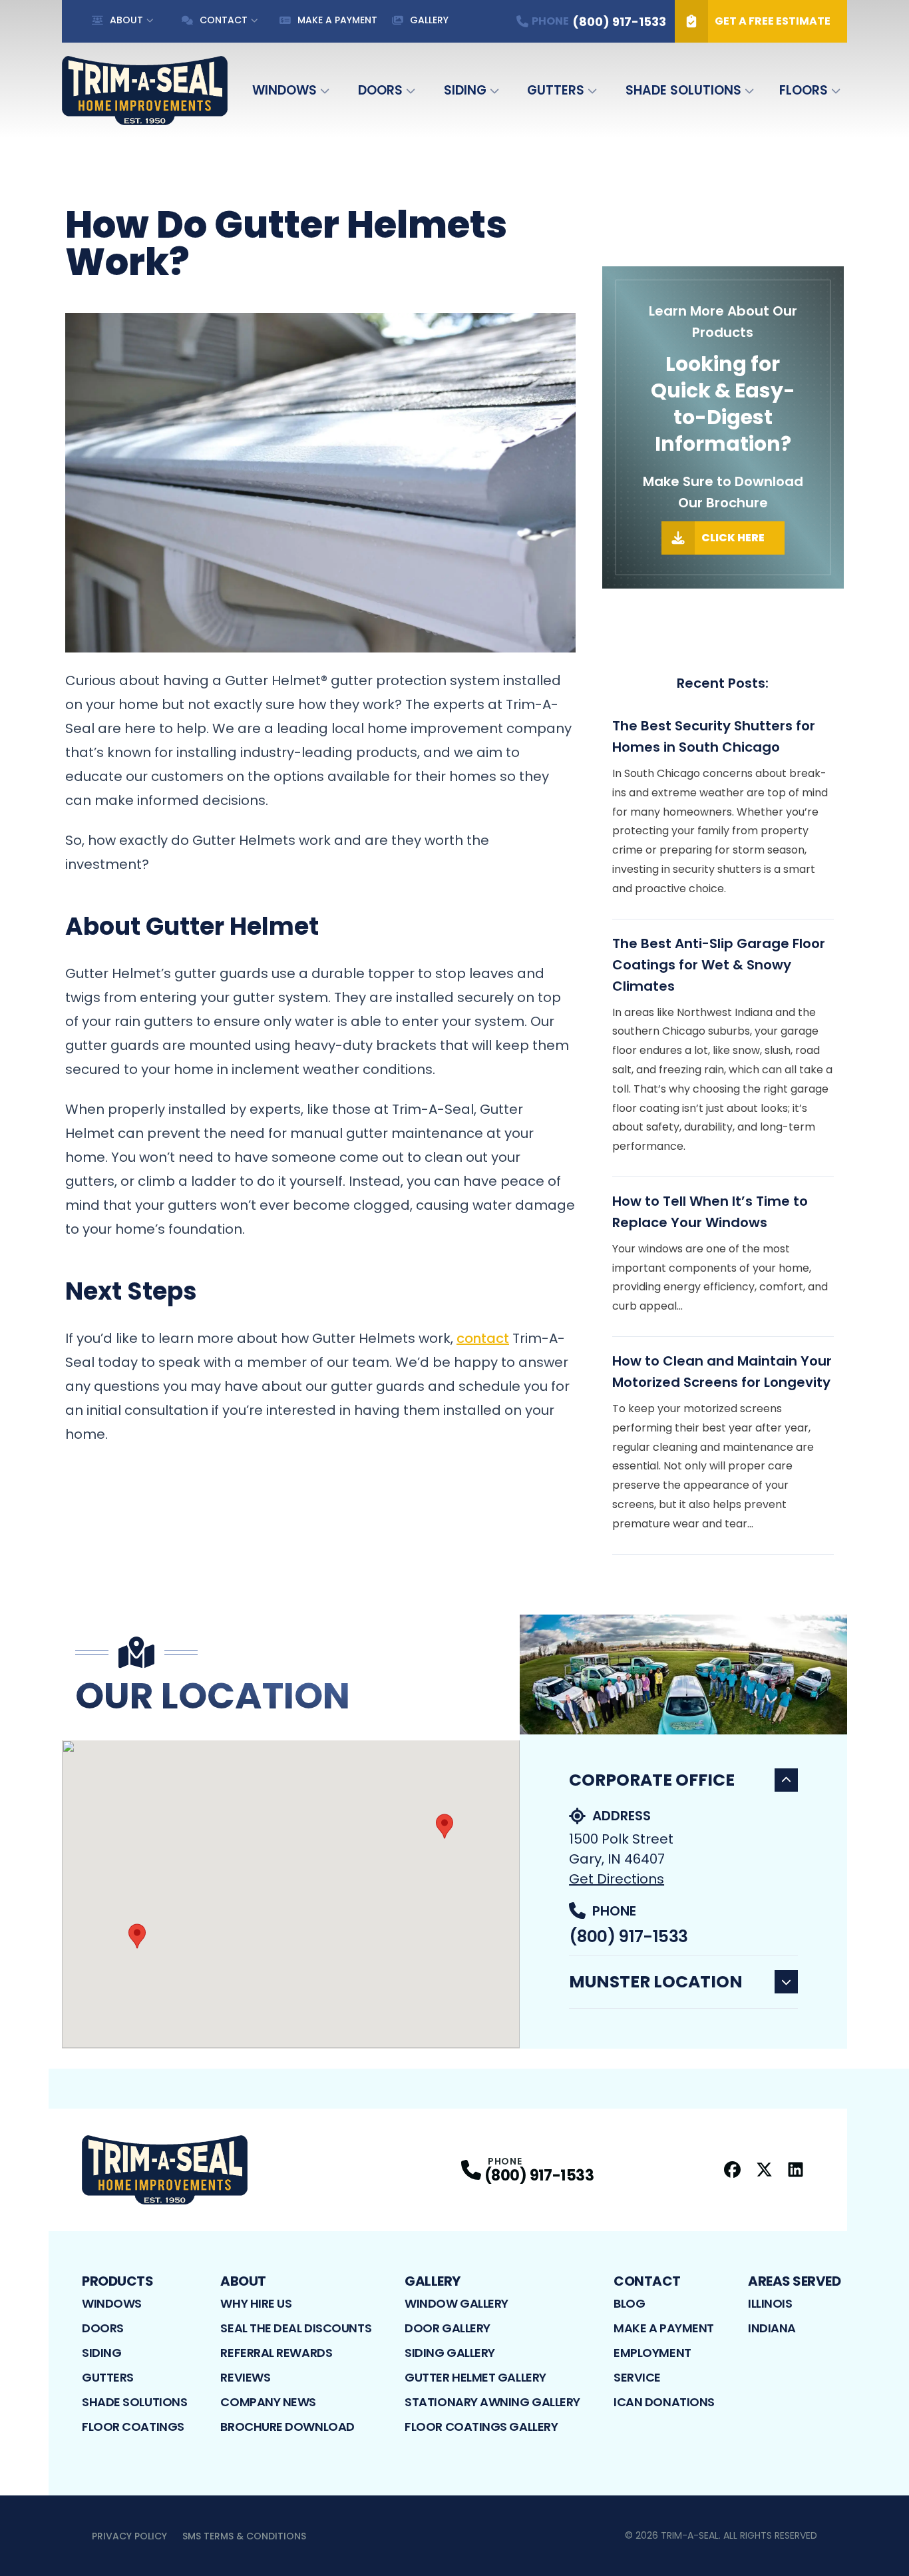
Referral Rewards (276, 2353)
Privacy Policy (129, 2536)
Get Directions (617, 1879)
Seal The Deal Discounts (296, 2328)
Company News (268, 2402)
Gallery (429, 20)
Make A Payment (337, 20)
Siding (465, 90)
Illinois (770, 2303)
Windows (284, 90)
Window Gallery (456, 2303)
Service (637, 2377)
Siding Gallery (450, 2353)
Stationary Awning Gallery (492, 2402)
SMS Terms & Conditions (244, 2536)
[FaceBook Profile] (732, 2170)
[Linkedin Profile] (796, 2170)
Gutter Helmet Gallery (475, 2377)
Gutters (556, 90)
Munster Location (656, 1982)
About (126, 20)
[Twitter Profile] (764, 2170)
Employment (652, 2353)
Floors (804, 90)
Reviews (245, 2377)
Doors (380, 90)
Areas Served (794, 2281)
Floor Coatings (133, 2427)
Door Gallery (448, 2328)
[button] (445, 1826)
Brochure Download (287, 2427)
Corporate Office (652, 1780)
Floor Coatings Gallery (481, 2427)
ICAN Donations (664, 2402)
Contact (224, 20)
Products (117, 2281)
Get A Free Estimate (773, 21)
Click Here (733, 538)
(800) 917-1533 (628, 1936)
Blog (629, 2303)
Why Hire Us (256, 2303)
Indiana (772, 2328)
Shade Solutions (683, 90)
